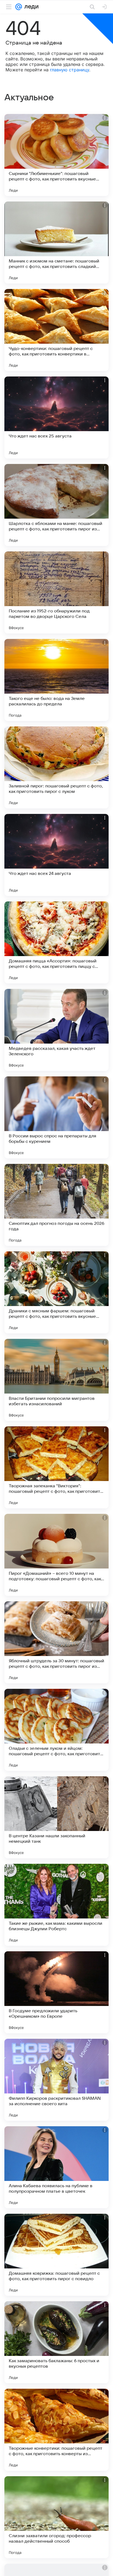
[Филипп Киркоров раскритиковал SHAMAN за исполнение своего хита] (56, 2080)
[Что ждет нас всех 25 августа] (56, 417)
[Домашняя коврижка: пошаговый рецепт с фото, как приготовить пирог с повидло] (56, 2255)
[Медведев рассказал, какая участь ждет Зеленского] (56, 1030)
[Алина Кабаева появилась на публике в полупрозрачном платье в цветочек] (56, 2167)
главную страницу (70, 70)
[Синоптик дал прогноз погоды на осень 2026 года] (56, 1205)
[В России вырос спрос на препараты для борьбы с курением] (56, 1117)
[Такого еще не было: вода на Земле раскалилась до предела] (56, 680)
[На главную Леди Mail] (30, 7)
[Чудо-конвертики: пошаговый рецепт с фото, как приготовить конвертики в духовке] (56, 330)
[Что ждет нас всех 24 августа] (56, 855)
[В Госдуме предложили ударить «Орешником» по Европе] (56, 1992)
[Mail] (19, 7)
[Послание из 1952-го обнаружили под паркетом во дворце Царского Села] (56, 592)
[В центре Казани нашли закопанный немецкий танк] (56, 1817)
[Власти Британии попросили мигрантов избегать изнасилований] (56, 1380)
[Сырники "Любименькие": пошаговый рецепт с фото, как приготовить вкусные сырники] (56, 155)
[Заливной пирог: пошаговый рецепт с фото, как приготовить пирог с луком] (56, 767)
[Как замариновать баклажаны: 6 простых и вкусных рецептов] (56, 2342)
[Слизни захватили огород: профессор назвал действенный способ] (56, 2517)
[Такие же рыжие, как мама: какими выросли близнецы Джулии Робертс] (56, 1905)
